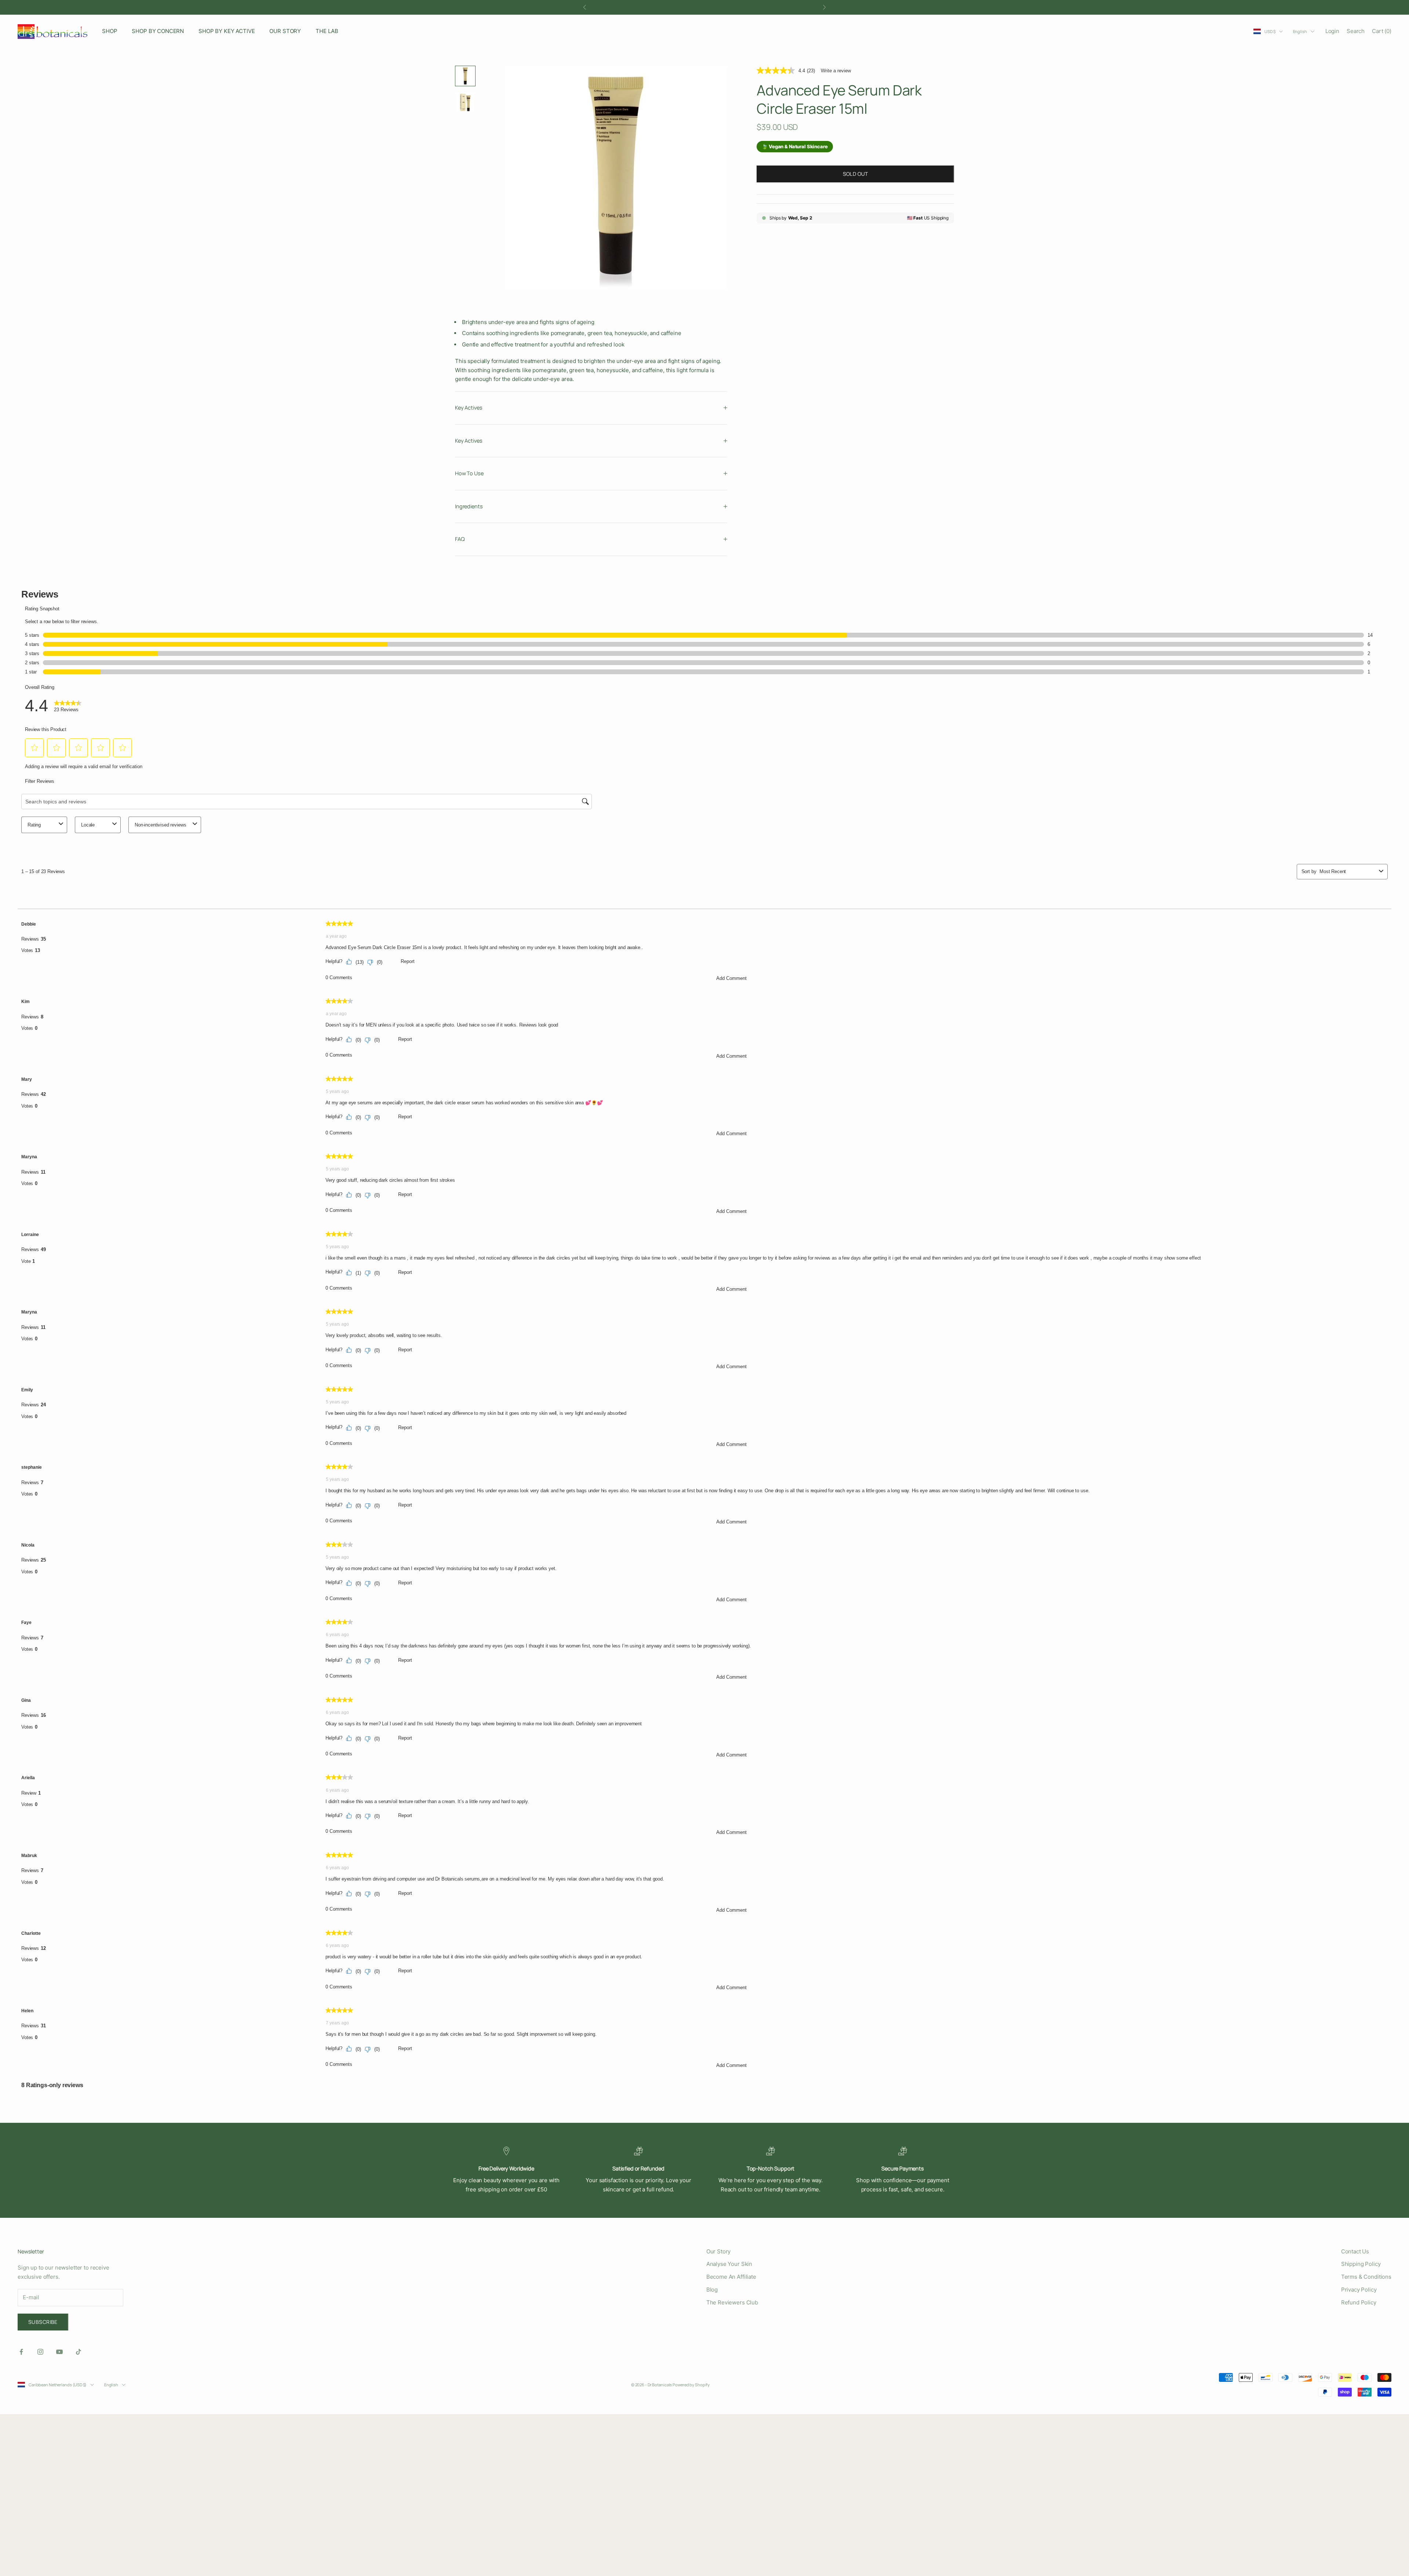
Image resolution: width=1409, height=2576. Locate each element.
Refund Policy (1359, 2302)
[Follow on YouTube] (59, 2352)
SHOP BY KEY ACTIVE (227, 31)
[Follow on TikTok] (79, 2352)
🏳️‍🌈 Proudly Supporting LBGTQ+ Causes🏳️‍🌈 (704, 7)
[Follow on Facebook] (21, 2352)
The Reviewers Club (732, 2302)
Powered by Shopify (691, 2385)
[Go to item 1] (465, 76)
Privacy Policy (1359, 2290)
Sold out (855, 174)
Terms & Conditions (1366, 2277)
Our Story (719, 2251)
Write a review (836, 71)
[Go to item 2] (465, 102)
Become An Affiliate (731, 2277)
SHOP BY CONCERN (158, 31)
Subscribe (43, 2322)
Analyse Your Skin (729, 2264)
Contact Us (1355, 2251)
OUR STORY (285, 31)
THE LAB (327, 31)
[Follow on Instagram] (40, 2352)
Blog (712, 2290)
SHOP (110, 31)
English (1300, 31)
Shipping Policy (1361, 2264)
